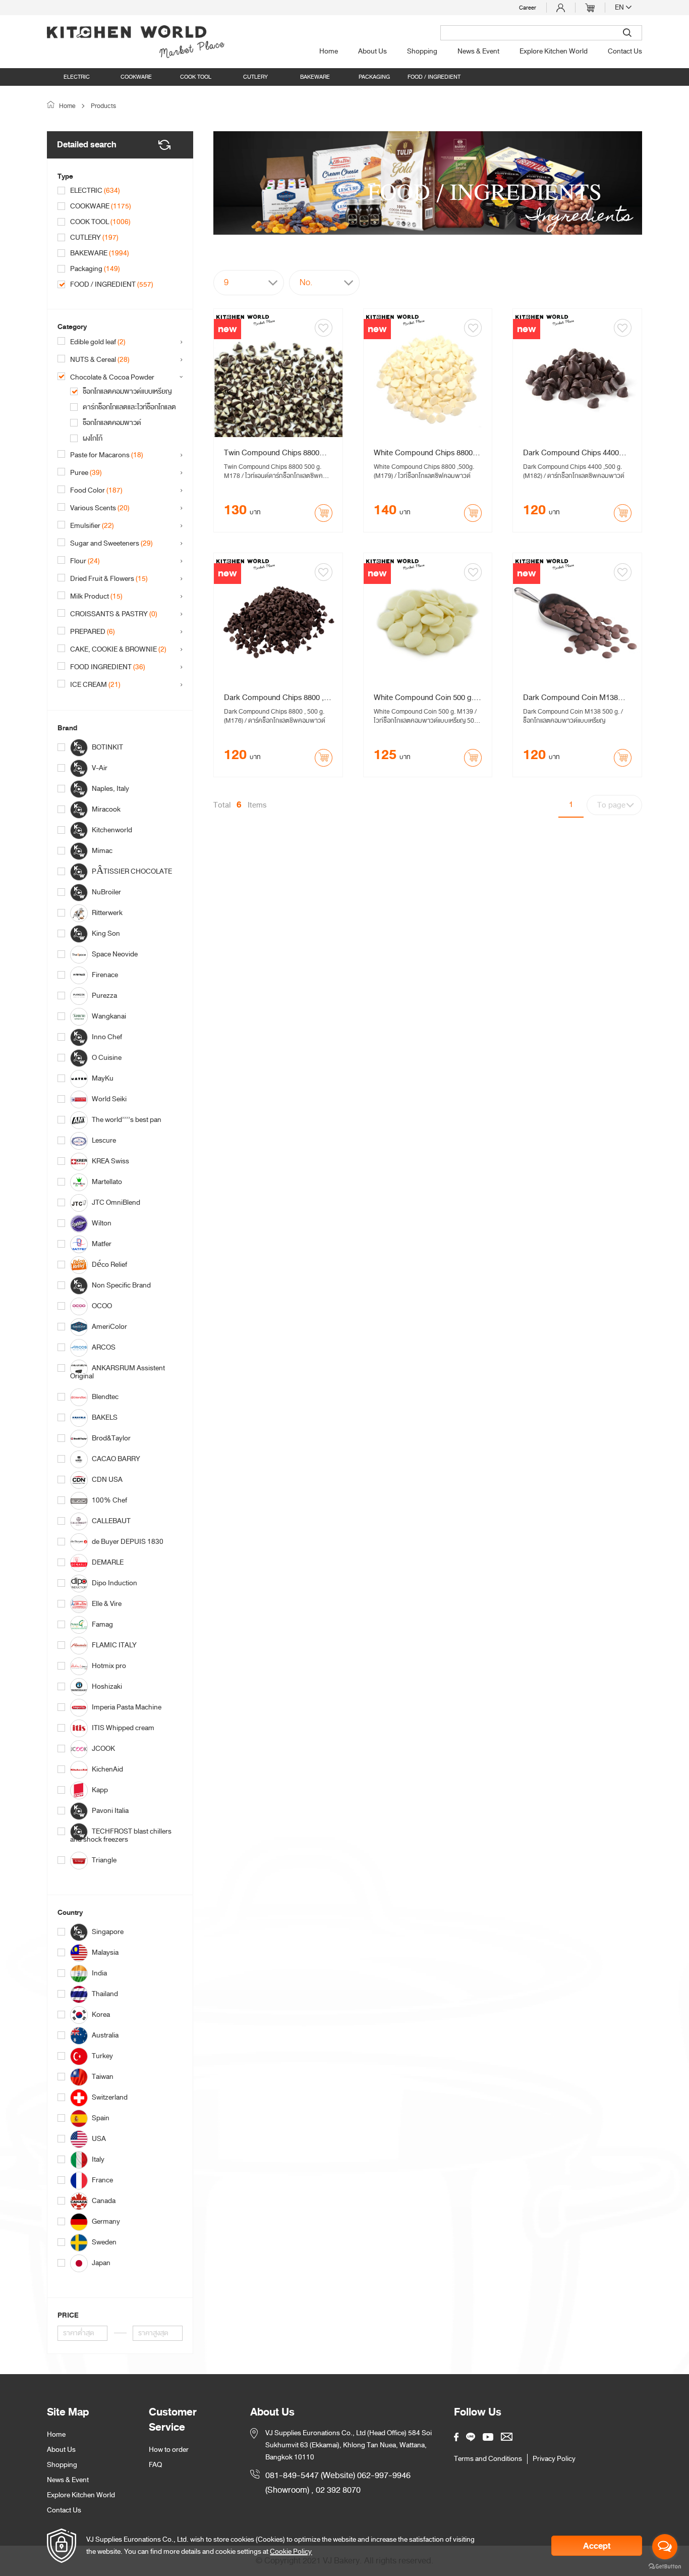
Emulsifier (92, 526)
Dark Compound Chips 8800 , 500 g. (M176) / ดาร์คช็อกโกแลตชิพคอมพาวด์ (274, 697)
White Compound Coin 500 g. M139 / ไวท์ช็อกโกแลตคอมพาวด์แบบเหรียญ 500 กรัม (424, 697)
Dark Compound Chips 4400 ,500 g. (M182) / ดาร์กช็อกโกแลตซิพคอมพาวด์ (574, 453)
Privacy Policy (554, 2459)
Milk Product (96, 597)
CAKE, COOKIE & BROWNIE (118, 650)
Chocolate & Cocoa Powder (119, 378)
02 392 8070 (338, 2490)
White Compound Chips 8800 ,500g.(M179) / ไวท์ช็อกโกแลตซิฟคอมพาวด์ (425, 453)
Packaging (374, 77)
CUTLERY (255, 77)
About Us (372, 51)
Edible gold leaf (98, 342)
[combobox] (249, 283)
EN (620, 8)
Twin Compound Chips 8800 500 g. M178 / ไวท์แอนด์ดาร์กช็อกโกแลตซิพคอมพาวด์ (276, 453)
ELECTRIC (77, 77)
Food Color (96, 491)
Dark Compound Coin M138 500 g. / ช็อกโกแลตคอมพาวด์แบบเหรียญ (575, 697)
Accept (597, 2546)
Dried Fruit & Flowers (109, 579)
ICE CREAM (95, 685)
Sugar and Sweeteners (111, 544)
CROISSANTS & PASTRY (114, 614)
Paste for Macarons (107, 455)
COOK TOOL (196, 77)
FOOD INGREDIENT (108, 667)
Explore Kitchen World (554, 51)
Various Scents (100, 508)
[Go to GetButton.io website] (665, 2566)
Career (528, 8)
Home (329, 51)
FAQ (155, 2465)
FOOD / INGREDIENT (434, 77)
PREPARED (93, 632)
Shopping (422, 51)
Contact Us (625, 51)
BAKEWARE (315, 77)
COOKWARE (136, 77)
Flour (85, 561)
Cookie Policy (291, 2552)
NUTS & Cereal (100, 360)
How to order (169, 2450)
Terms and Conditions (488, 2459)
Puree (86, 473)
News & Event (478, 51)
